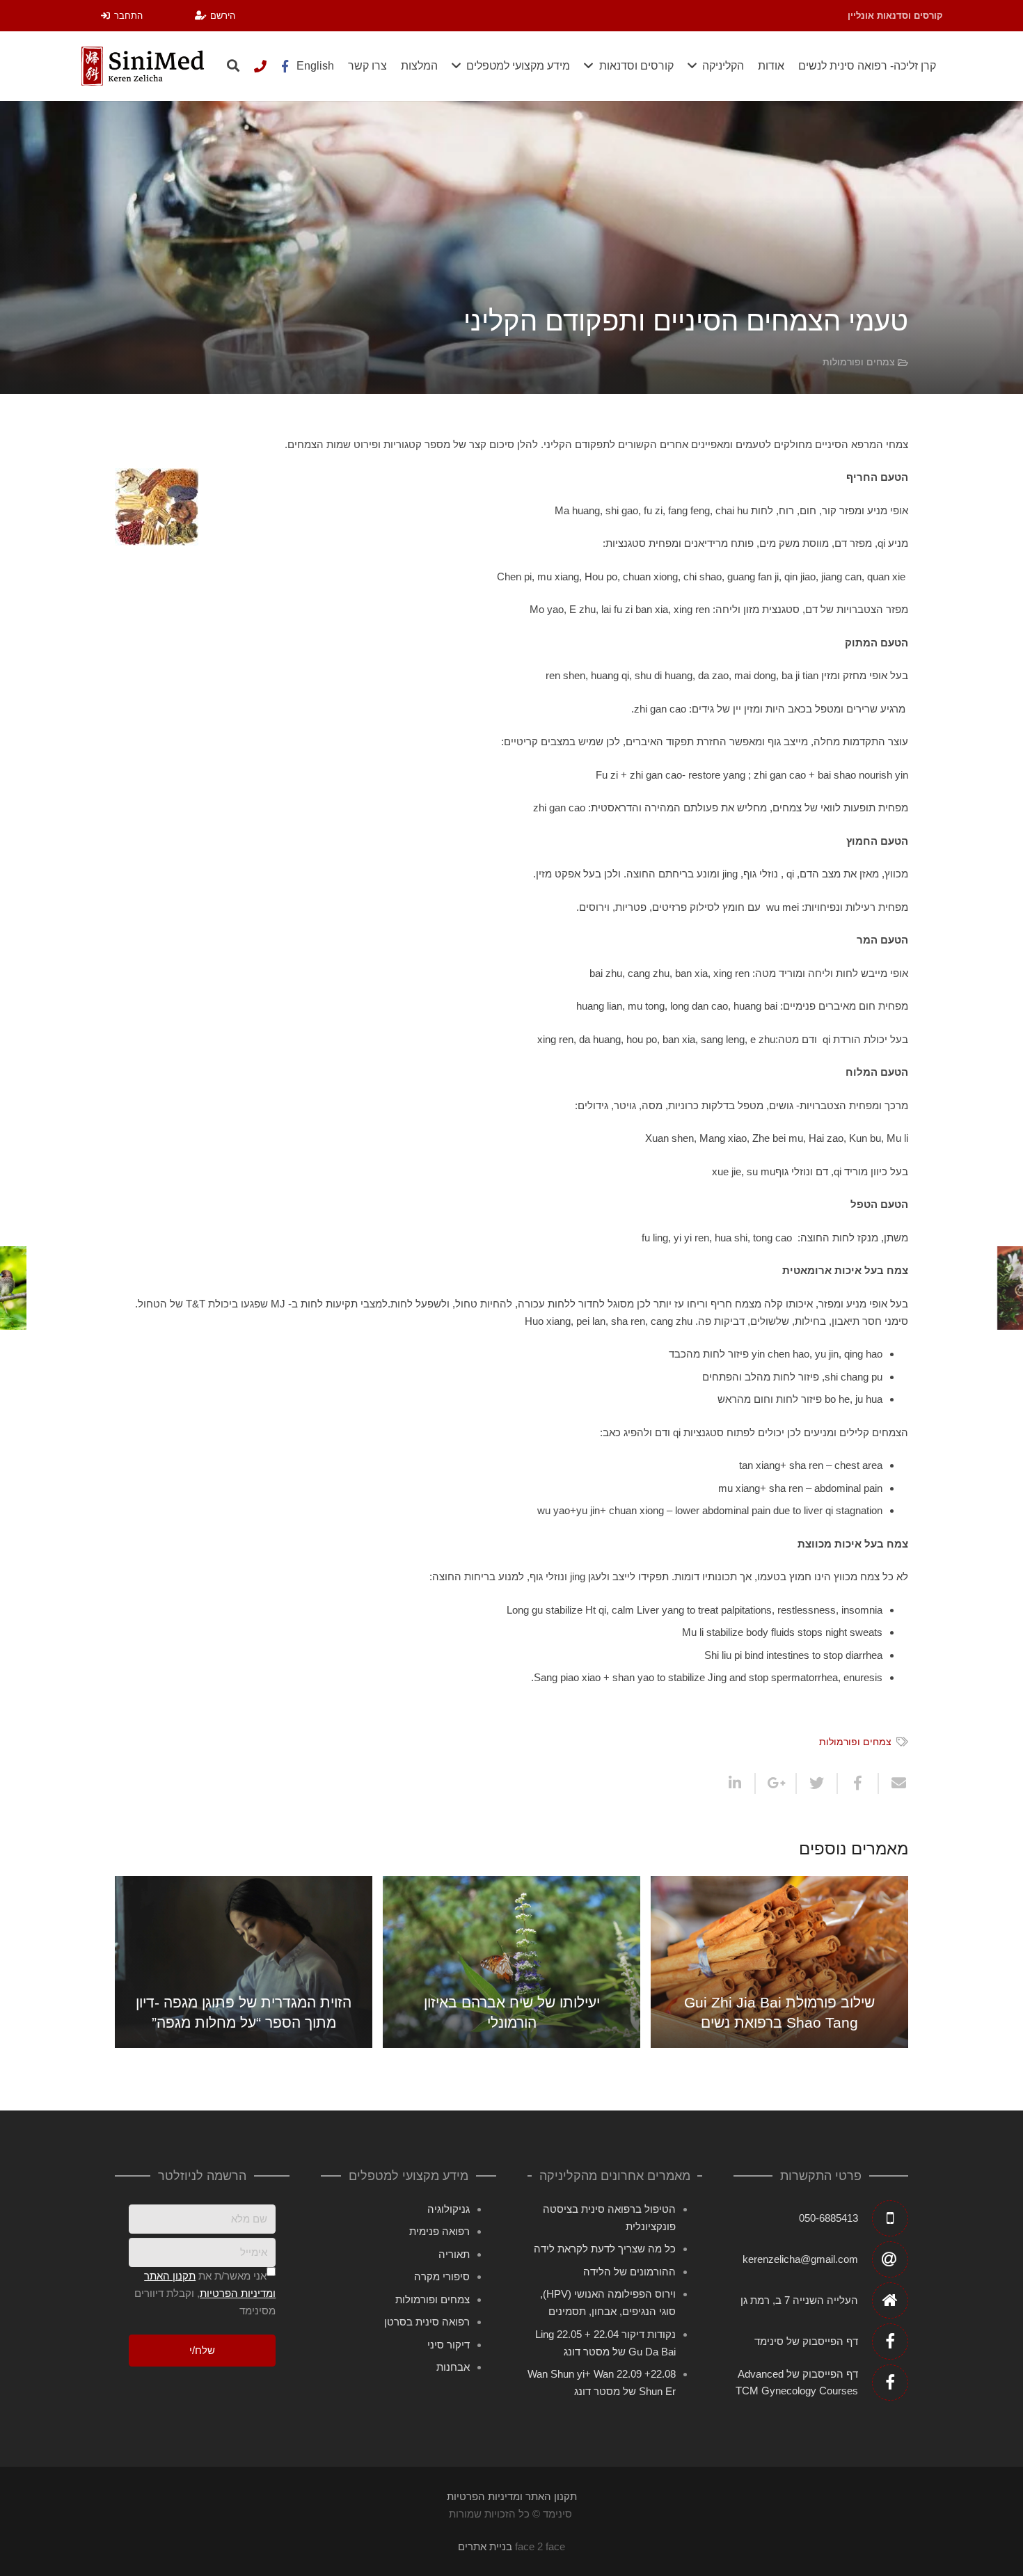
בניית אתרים (485, 2546)
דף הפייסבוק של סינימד (806, 2341)
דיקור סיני (449, 2345)
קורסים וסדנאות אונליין (895, 16)
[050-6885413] (260, 66)
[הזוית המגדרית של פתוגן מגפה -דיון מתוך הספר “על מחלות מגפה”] (244, 1962)
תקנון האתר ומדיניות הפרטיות (512, 2496)
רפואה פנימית (439, 2231)
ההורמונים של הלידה (629, 2272)
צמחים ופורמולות (859, 362)
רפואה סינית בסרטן (427, 2322)
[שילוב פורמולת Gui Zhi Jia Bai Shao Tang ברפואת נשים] (779, 1962)
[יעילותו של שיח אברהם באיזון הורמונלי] (511, 1962)
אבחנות (453, 2367)
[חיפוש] (233, 66)
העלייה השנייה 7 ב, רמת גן (799, 2300)
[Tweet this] (816, 1783)
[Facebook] (285, 66)
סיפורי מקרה (442, 2276)
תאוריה (454, 2254)
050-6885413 (828, 2218)
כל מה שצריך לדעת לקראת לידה (605, 2249)
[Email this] (893, 1783)
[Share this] (857, 1783)
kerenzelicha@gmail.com (800, 2259)
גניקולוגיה (449, 2209)
